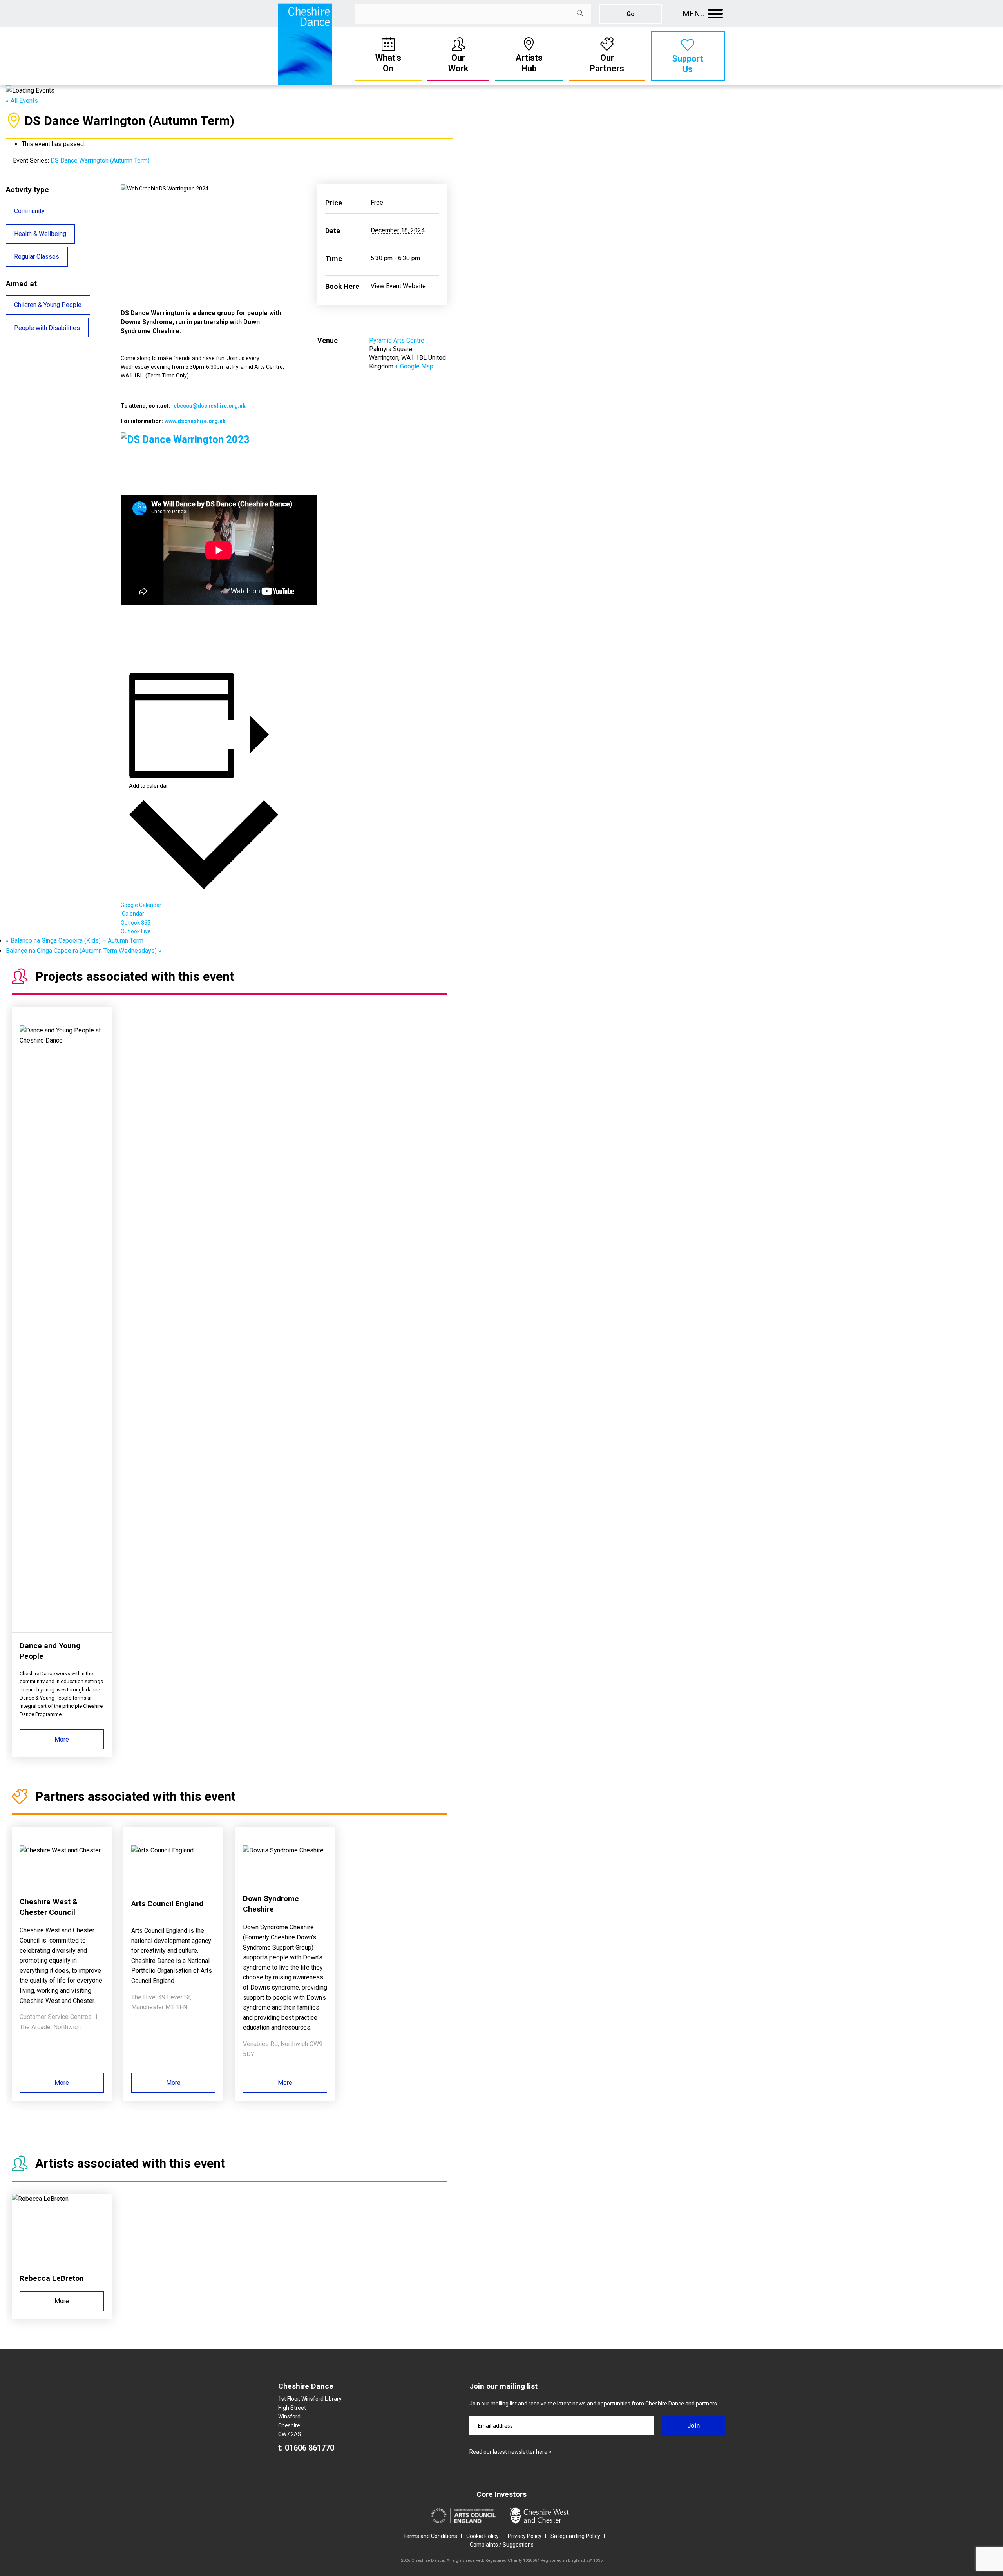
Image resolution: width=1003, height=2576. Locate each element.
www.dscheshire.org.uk (195, 421)
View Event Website (398, 286)
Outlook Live (136, 931)
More (62, 1739)
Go (631, 14)
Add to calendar (148, 786)
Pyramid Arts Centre (397, 340)
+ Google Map (414, 366)
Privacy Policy (525, 2536)
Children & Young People (48, 305)
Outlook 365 (136, 923)
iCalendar (132, 914)
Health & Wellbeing (40, 234)
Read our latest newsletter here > (511, 2452)
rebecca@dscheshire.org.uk (208, 406)
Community (29, 211)
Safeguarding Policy (575, 2536)
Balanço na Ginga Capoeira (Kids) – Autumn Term (75, 941)
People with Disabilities (47, 328)
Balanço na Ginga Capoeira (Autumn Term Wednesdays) (84, 951)
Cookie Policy (482, 2536)
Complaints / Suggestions (502, 2545)
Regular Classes (37, 257)
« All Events (22, 101)
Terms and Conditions (430, 2536)
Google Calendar (141, 905)
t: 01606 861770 (306, 2448)
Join (693, 2426)
